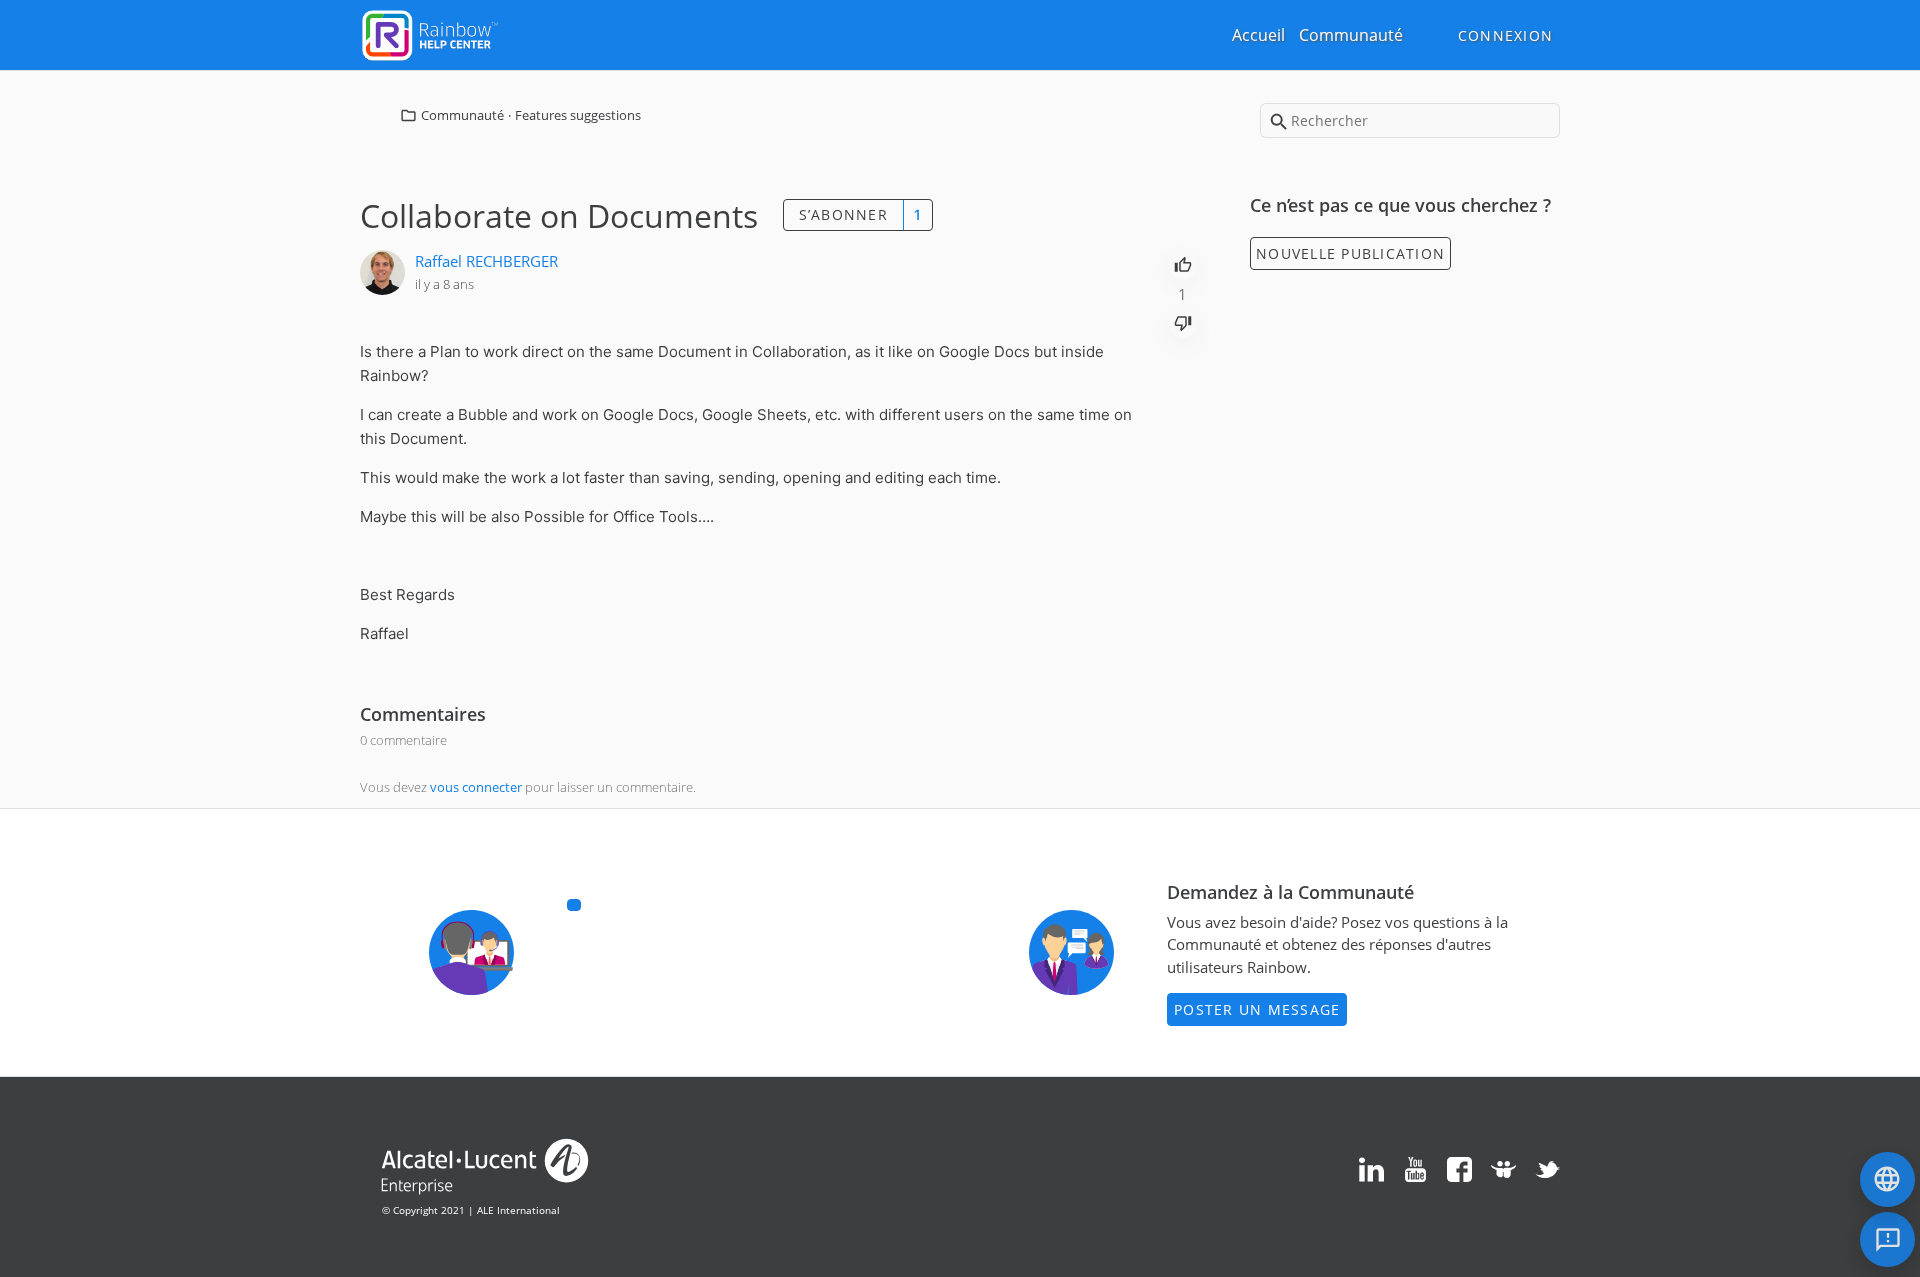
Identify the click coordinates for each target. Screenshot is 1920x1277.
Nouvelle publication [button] (1350, 253)
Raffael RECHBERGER (486, 261)
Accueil (1258, 35)
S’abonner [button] (843, 214)
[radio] (1183, 263)
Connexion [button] (1505, 35)
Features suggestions (578, 115)
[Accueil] (430, 33)
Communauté (1351, 35)
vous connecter (476, 787)
